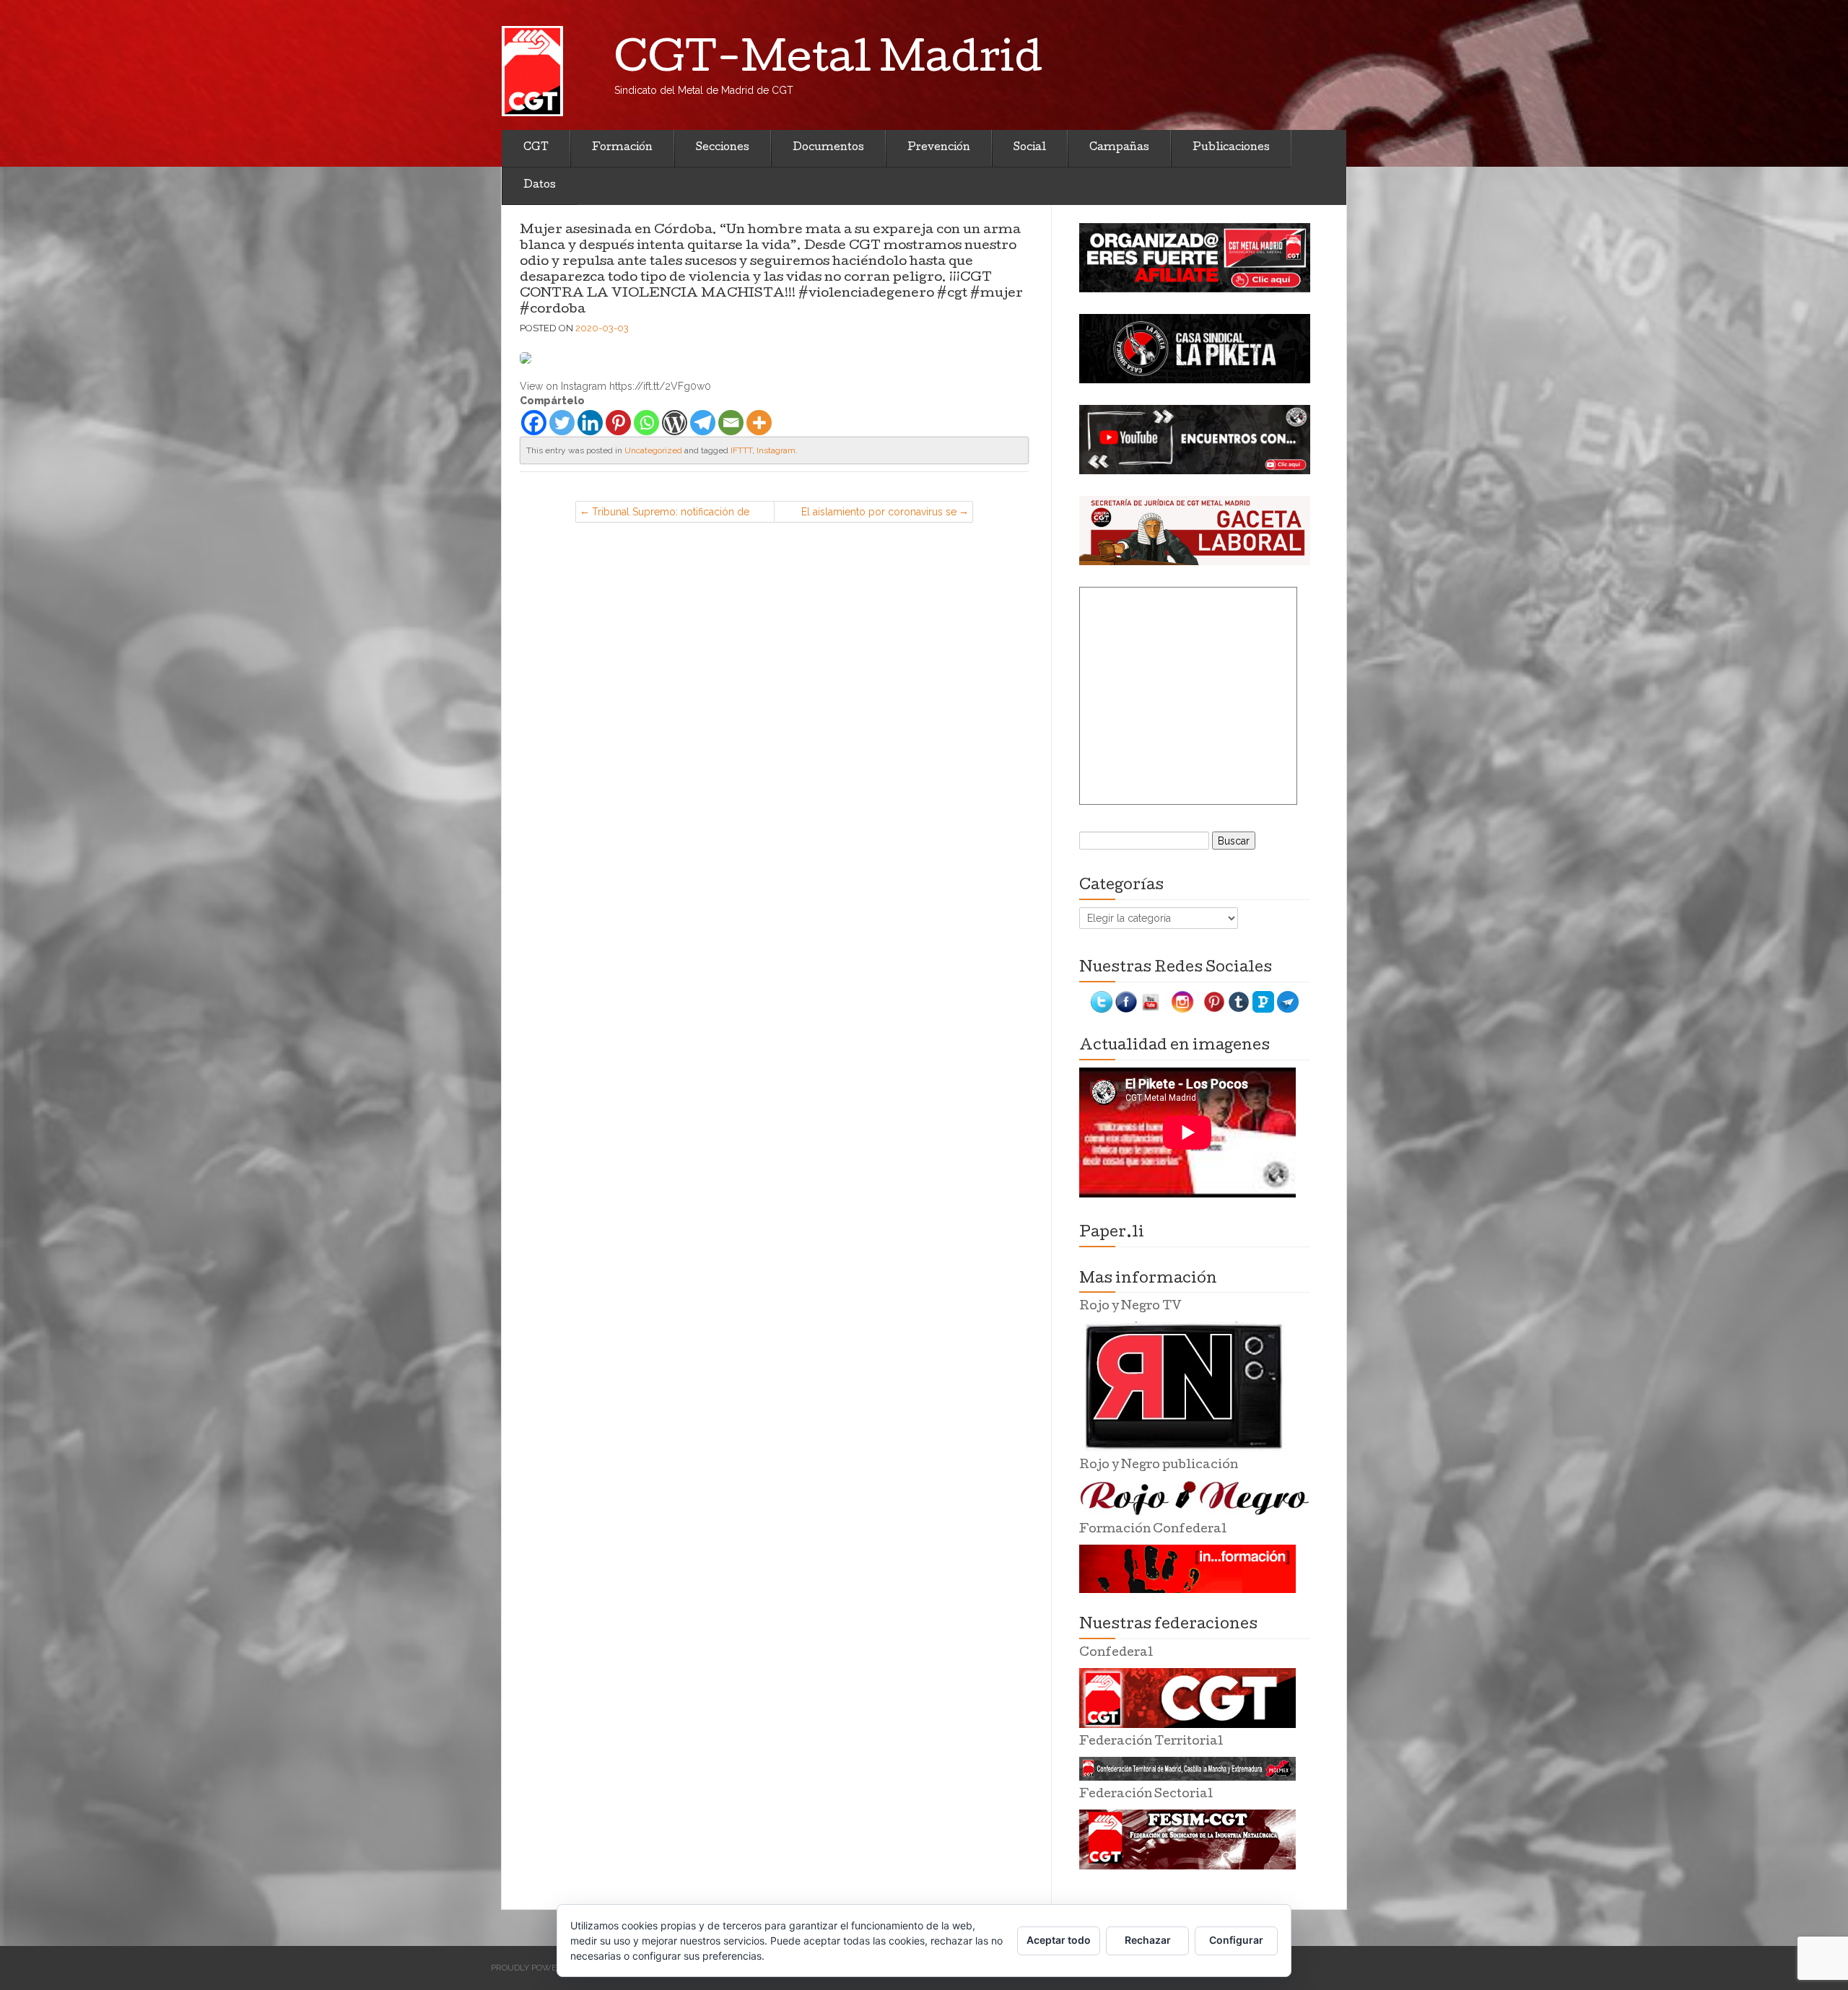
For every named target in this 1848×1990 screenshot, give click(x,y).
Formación (622, 148)
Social (1030, 148)
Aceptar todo (1059, 1940)
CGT (536, 148)
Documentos (828, 148)
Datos (540, 186)
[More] (759, 423)
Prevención (939, 148)
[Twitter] (562, 423)
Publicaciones (1231, 148)
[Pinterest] (618, 423)
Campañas (1119, 148)
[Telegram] (703, 423)
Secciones (723, 148)
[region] (1195, 258)
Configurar (1236, 1940)
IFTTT (741, 450)
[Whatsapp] (646, 423)
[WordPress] (675, 423)
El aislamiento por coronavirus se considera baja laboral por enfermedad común (879, 514)
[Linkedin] (590, 423)
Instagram (776, 450)
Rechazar (1148, 1940)
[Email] (731, 423)
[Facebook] (534, 423)
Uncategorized (653, 450)
